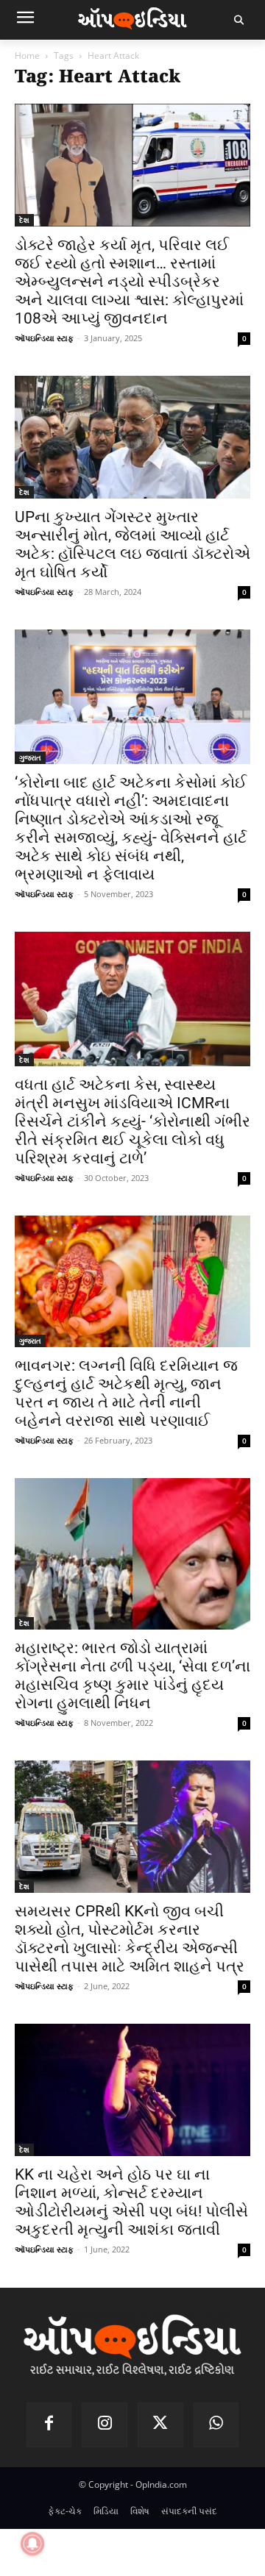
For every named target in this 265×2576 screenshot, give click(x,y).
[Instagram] (105, 2425)
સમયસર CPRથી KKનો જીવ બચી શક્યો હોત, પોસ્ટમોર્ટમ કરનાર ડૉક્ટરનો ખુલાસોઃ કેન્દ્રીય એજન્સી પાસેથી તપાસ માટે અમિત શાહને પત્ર (130, 1939)
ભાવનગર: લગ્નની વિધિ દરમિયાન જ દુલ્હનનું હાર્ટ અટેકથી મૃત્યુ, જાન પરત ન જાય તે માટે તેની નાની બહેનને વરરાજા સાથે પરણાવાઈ (126, 1393)
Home (27, 56)
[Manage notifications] (32, 2544)
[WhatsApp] (216, 2425)
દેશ (24, 220)
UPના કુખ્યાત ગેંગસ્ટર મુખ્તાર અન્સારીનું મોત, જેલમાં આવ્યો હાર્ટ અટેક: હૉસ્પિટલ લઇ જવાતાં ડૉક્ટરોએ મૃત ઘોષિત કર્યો (132, 545)
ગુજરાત (30, 757)
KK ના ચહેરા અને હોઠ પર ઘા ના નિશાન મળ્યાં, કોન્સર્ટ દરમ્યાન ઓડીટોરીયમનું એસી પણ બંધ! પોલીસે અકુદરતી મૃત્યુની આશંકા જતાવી (131, 2202)
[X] (160, 2425)
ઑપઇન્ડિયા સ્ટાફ (44, 338)
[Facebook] (49, 2425)
